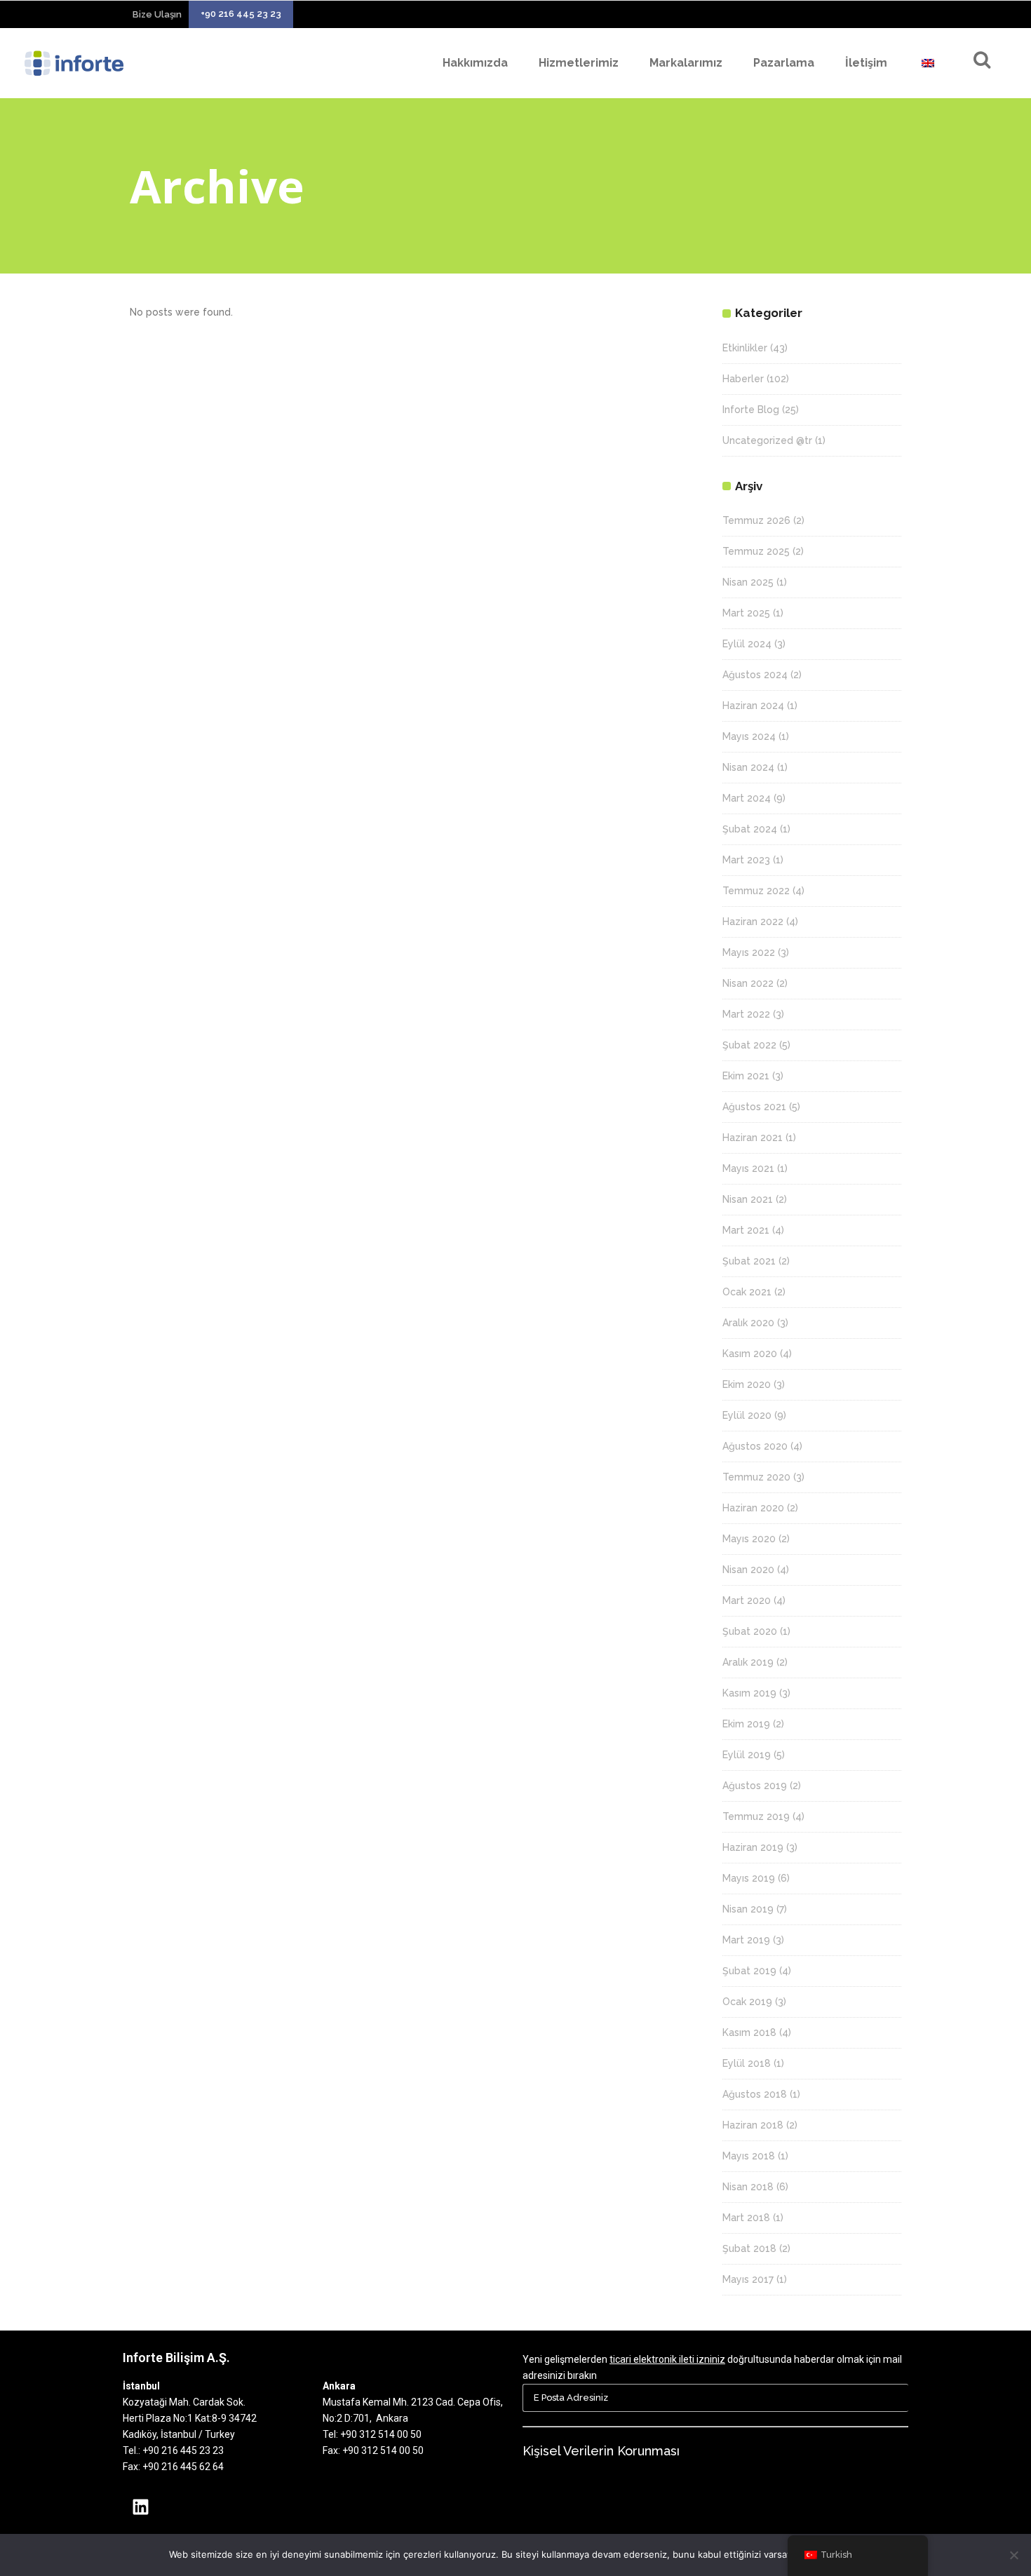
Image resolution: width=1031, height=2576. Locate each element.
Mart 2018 (746, 2218)
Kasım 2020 (750, 1354)
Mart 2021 (746, 1230)
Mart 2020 (747, 1600)
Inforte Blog (751, 410)
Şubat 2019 (749, 1971)
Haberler (743, 379)
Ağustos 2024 (755, 675)
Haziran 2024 (753, 706)
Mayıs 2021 (748, 1168)
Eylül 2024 (747, 644)
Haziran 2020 (753, 1508)
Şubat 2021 (749, 1261)
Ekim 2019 (746, 1724)
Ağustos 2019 (755, 1786)
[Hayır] (1013, 2555)
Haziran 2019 (753, 1847)
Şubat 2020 (750, 1631)
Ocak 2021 (747, 1292)
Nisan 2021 (748, 1199)
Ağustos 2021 (754, 1107)
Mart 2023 (746, 860)
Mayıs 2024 (749, 736)
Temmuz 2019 (756, 1816)
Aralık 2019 (748, 1662)
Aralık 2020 (748, 1323)
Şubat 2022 (749, 1045)
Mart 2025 (746, 613)
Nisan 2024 (748, 767)
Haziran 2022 (753, 922)
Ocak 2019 (747, 2002)
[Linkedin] (140, 2507)
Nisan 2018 (748, 2187)
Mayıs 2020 (749, 1539)
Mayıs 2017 (748, 2279)
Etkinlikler (745, 348)
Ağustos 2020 (755, 1446)
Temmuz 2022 (756, 891)
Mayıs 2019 (749, 1878)
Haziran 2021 (753, 1138)
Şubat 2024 (750, 829)
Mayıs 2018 (749, 2156)
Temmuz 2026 (756, 520)
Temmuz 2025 (756, 551)
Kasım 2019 (749, 1693)
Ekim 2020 (747, 1384)
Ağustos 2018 (755, 2094)
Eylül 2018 (747, 2063)
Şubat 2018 (749, 2248)
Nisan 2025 (748, 582)
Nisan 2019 (748, 1909)
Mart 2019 (746, 1940)
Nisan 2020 (748, 1570)
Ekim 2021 (746, 1076)
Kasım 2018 (749, 2032)
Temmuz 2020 (756, 1477)
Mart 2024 (747, 798)
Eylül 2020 (747, 1415)
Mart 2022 (746, 1014)
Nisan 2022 (748, 983)
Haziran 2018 (753, 2125)
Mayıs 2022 (749, 952)
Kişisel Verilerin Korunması (601, 2451)
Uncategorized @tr (767, 440)
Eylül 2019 (747, 1755)
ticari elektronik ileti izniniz (667, 2359)
